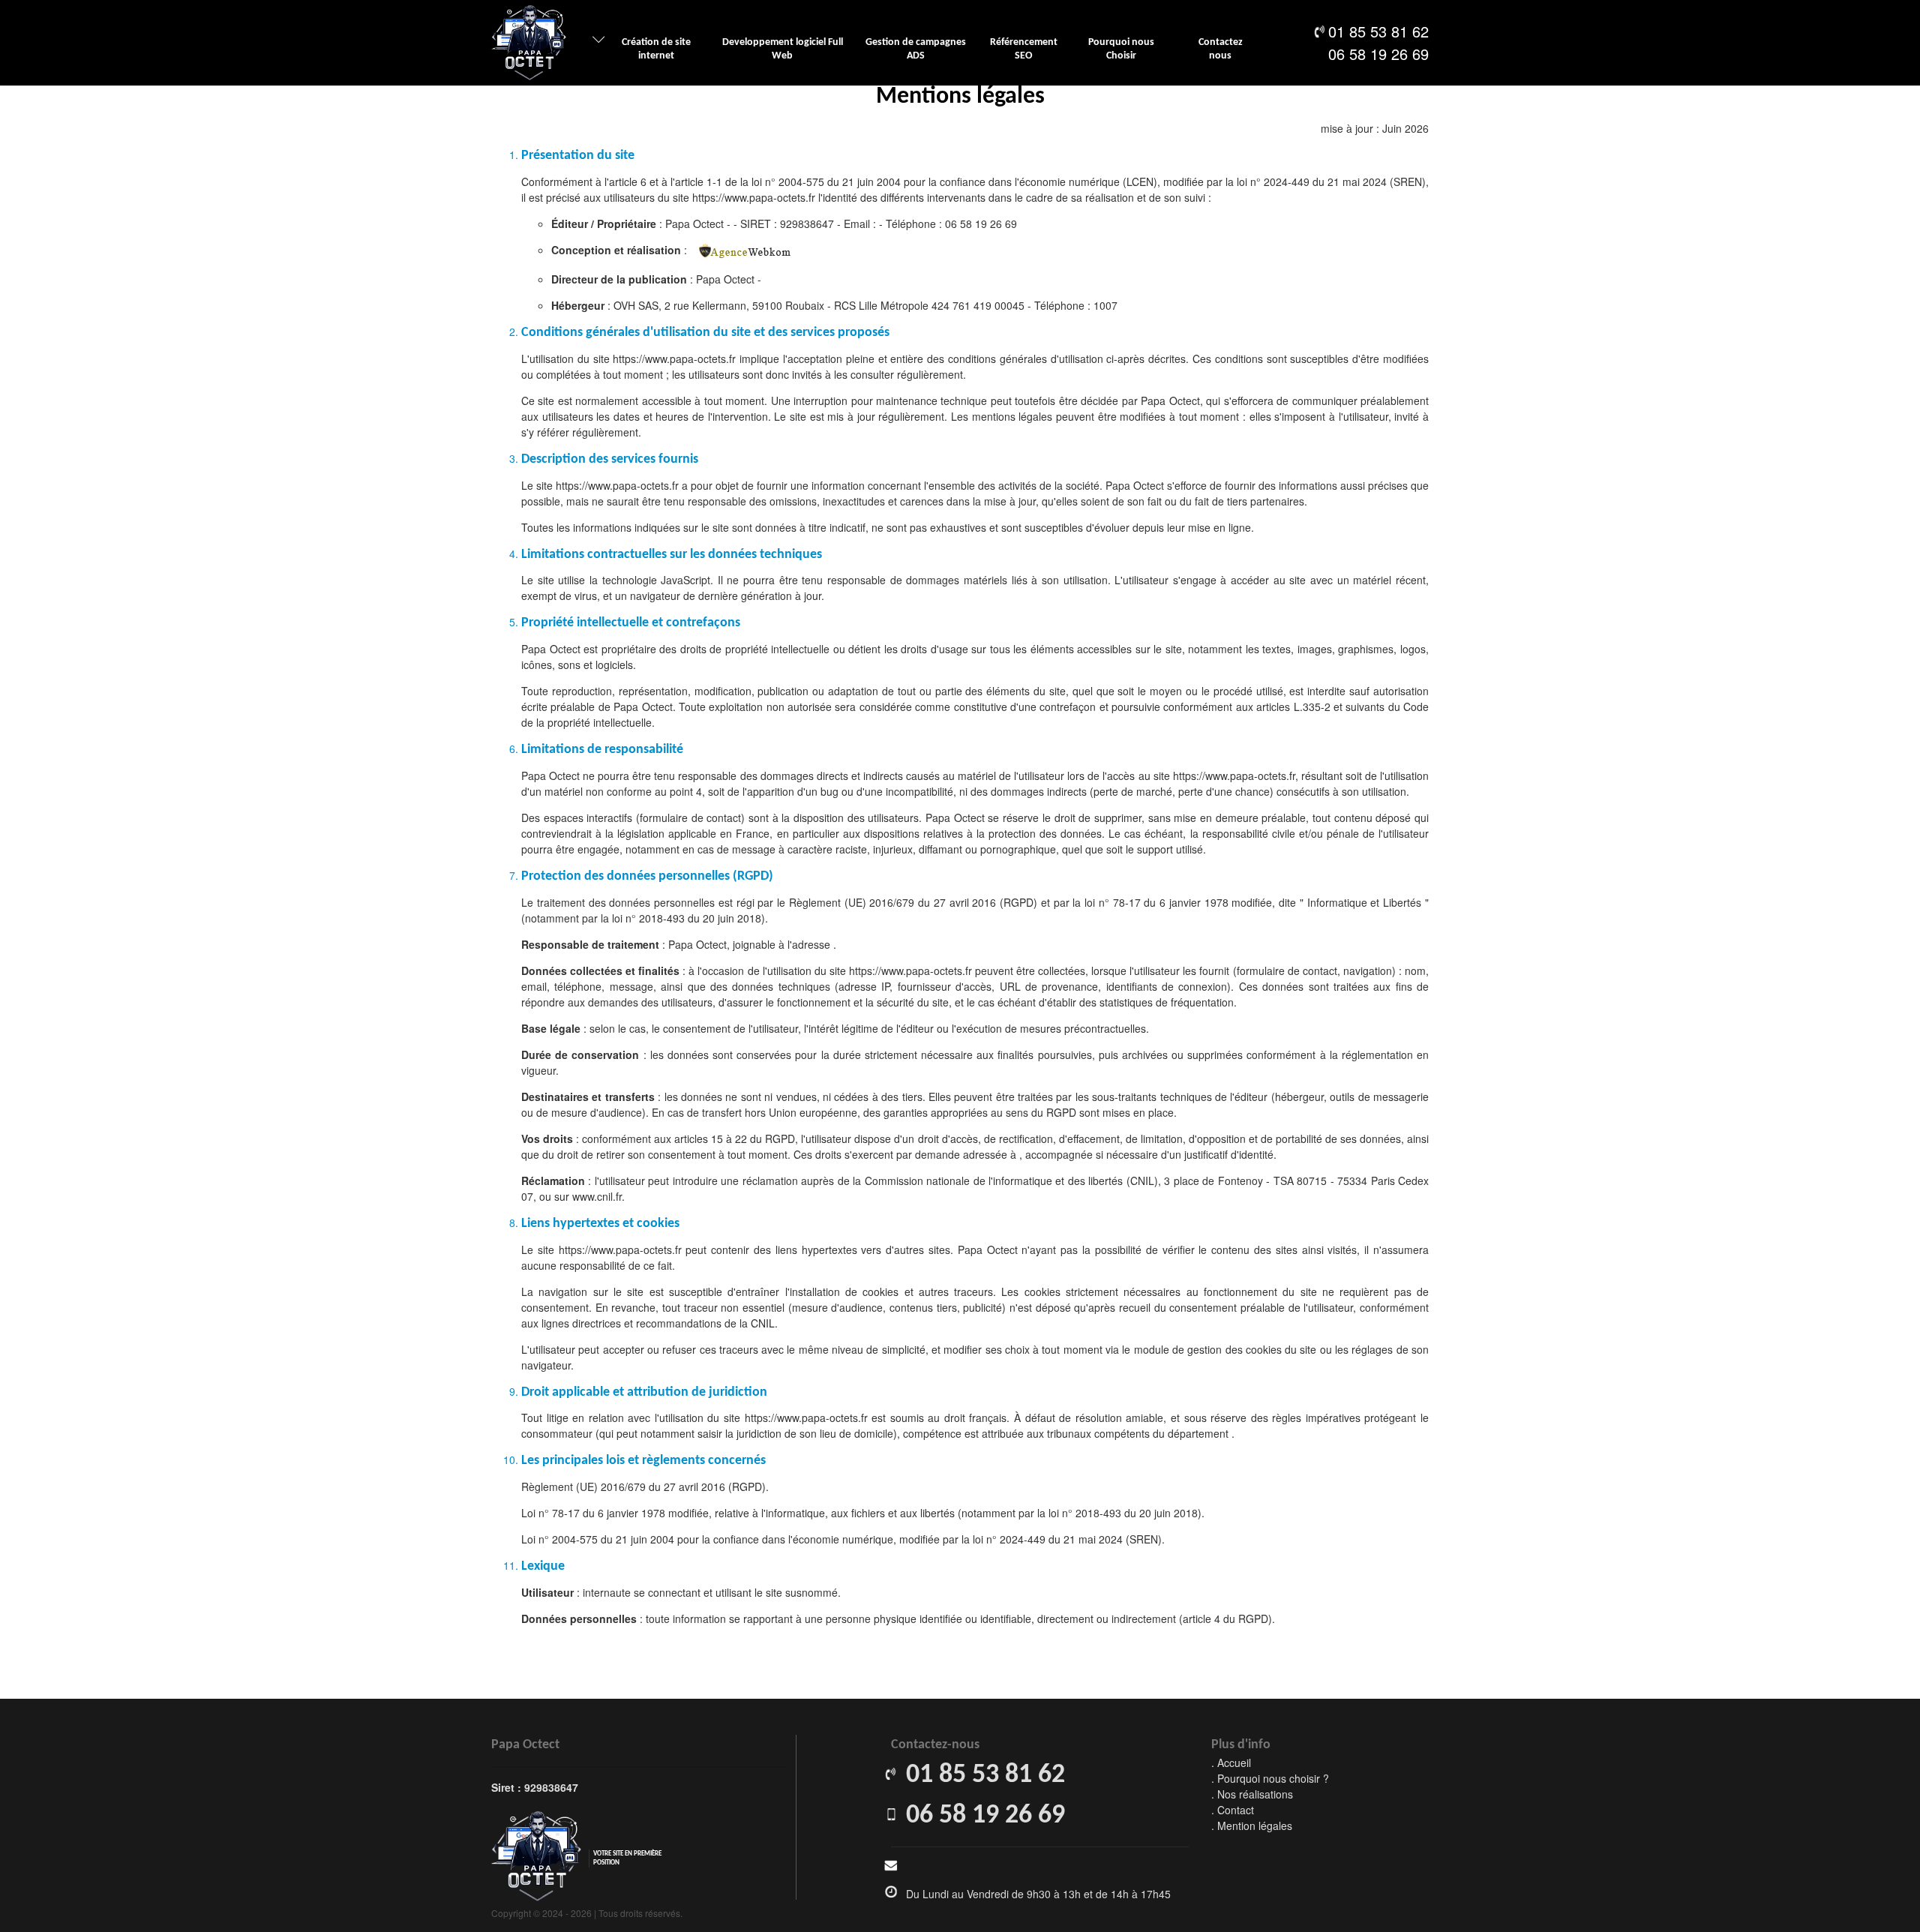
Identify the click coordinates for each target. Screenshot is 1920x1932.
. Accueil (1231, 1762)
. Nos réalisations (1252, 1794)
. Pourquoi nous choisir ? (1270, 1778)
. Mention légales (1252, 1825)
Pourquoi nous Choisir (1121, 49)
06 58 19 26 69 (1378, 54)
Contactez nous (1221, 49)
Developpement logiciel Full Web (783, 49)
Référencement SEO (1024, 49)
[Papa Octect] (529, 43)
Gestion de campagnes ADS (916, 49)
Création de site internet (656, 49)
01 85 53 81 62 (1378, 31)
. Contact (1233, 1810)
